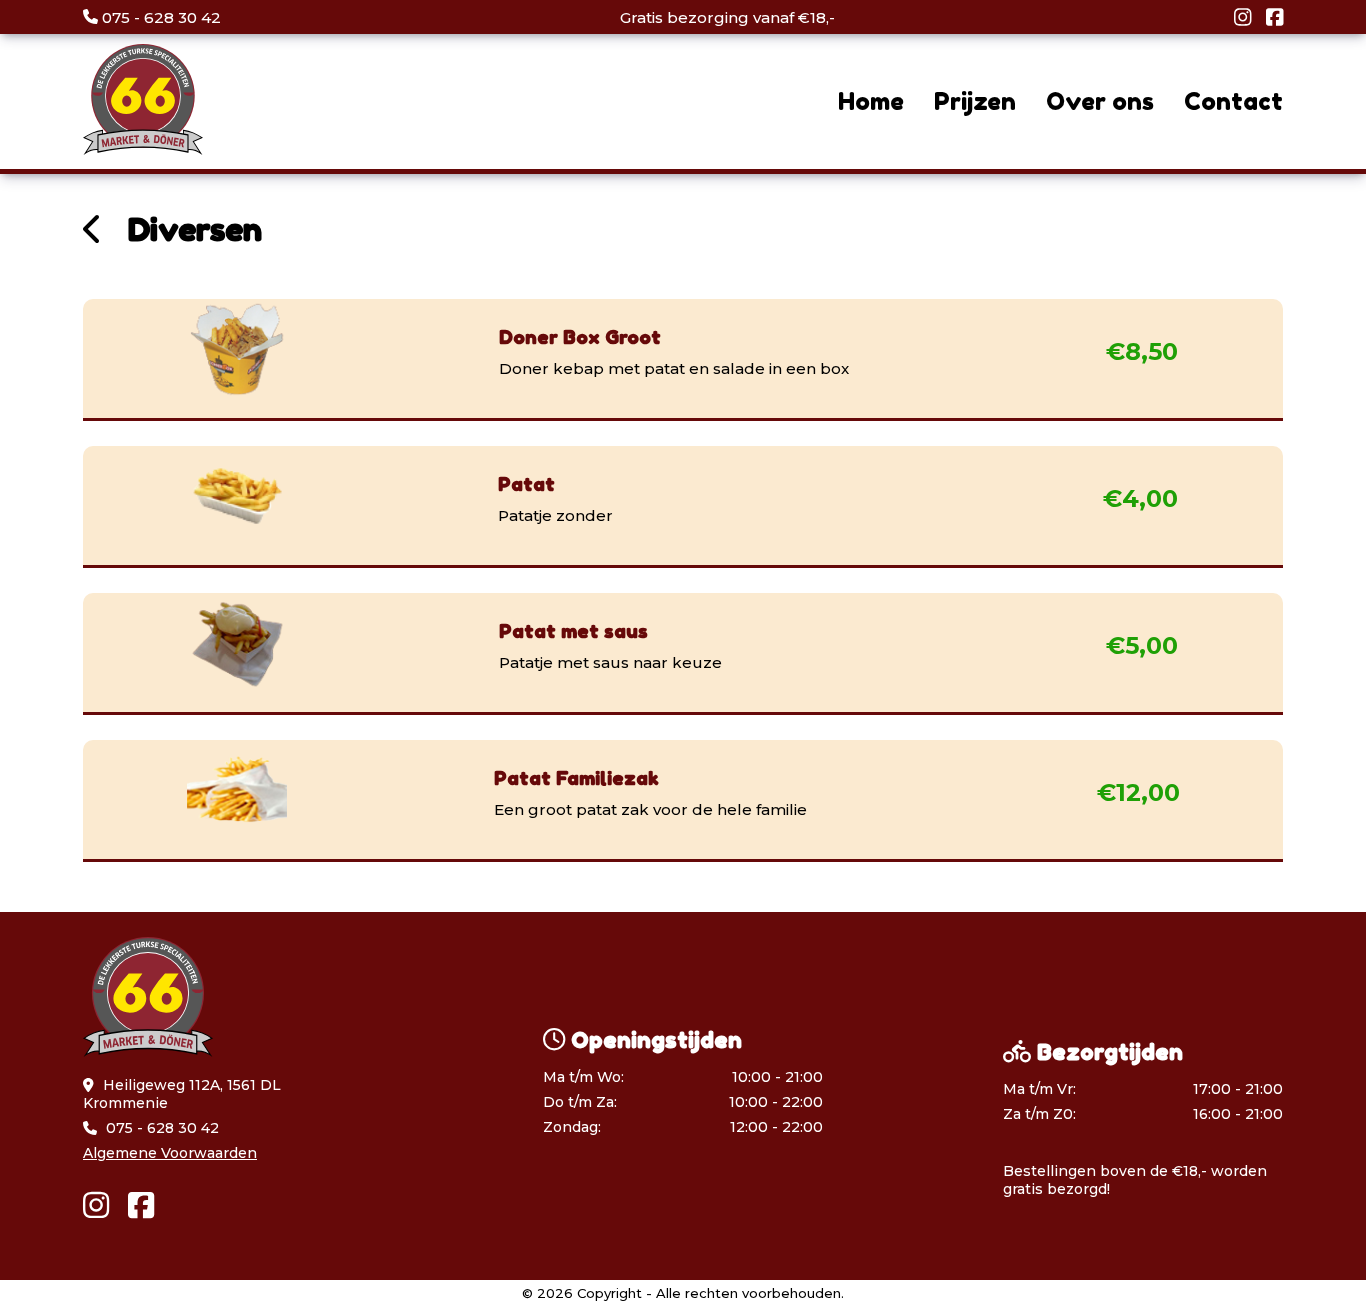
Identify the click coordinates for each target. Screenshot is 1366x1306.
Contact (1233, 101)
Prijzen (975, 101)
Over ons (1100, 101)
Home (871, 101)
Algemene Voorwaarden (170, 1153)
